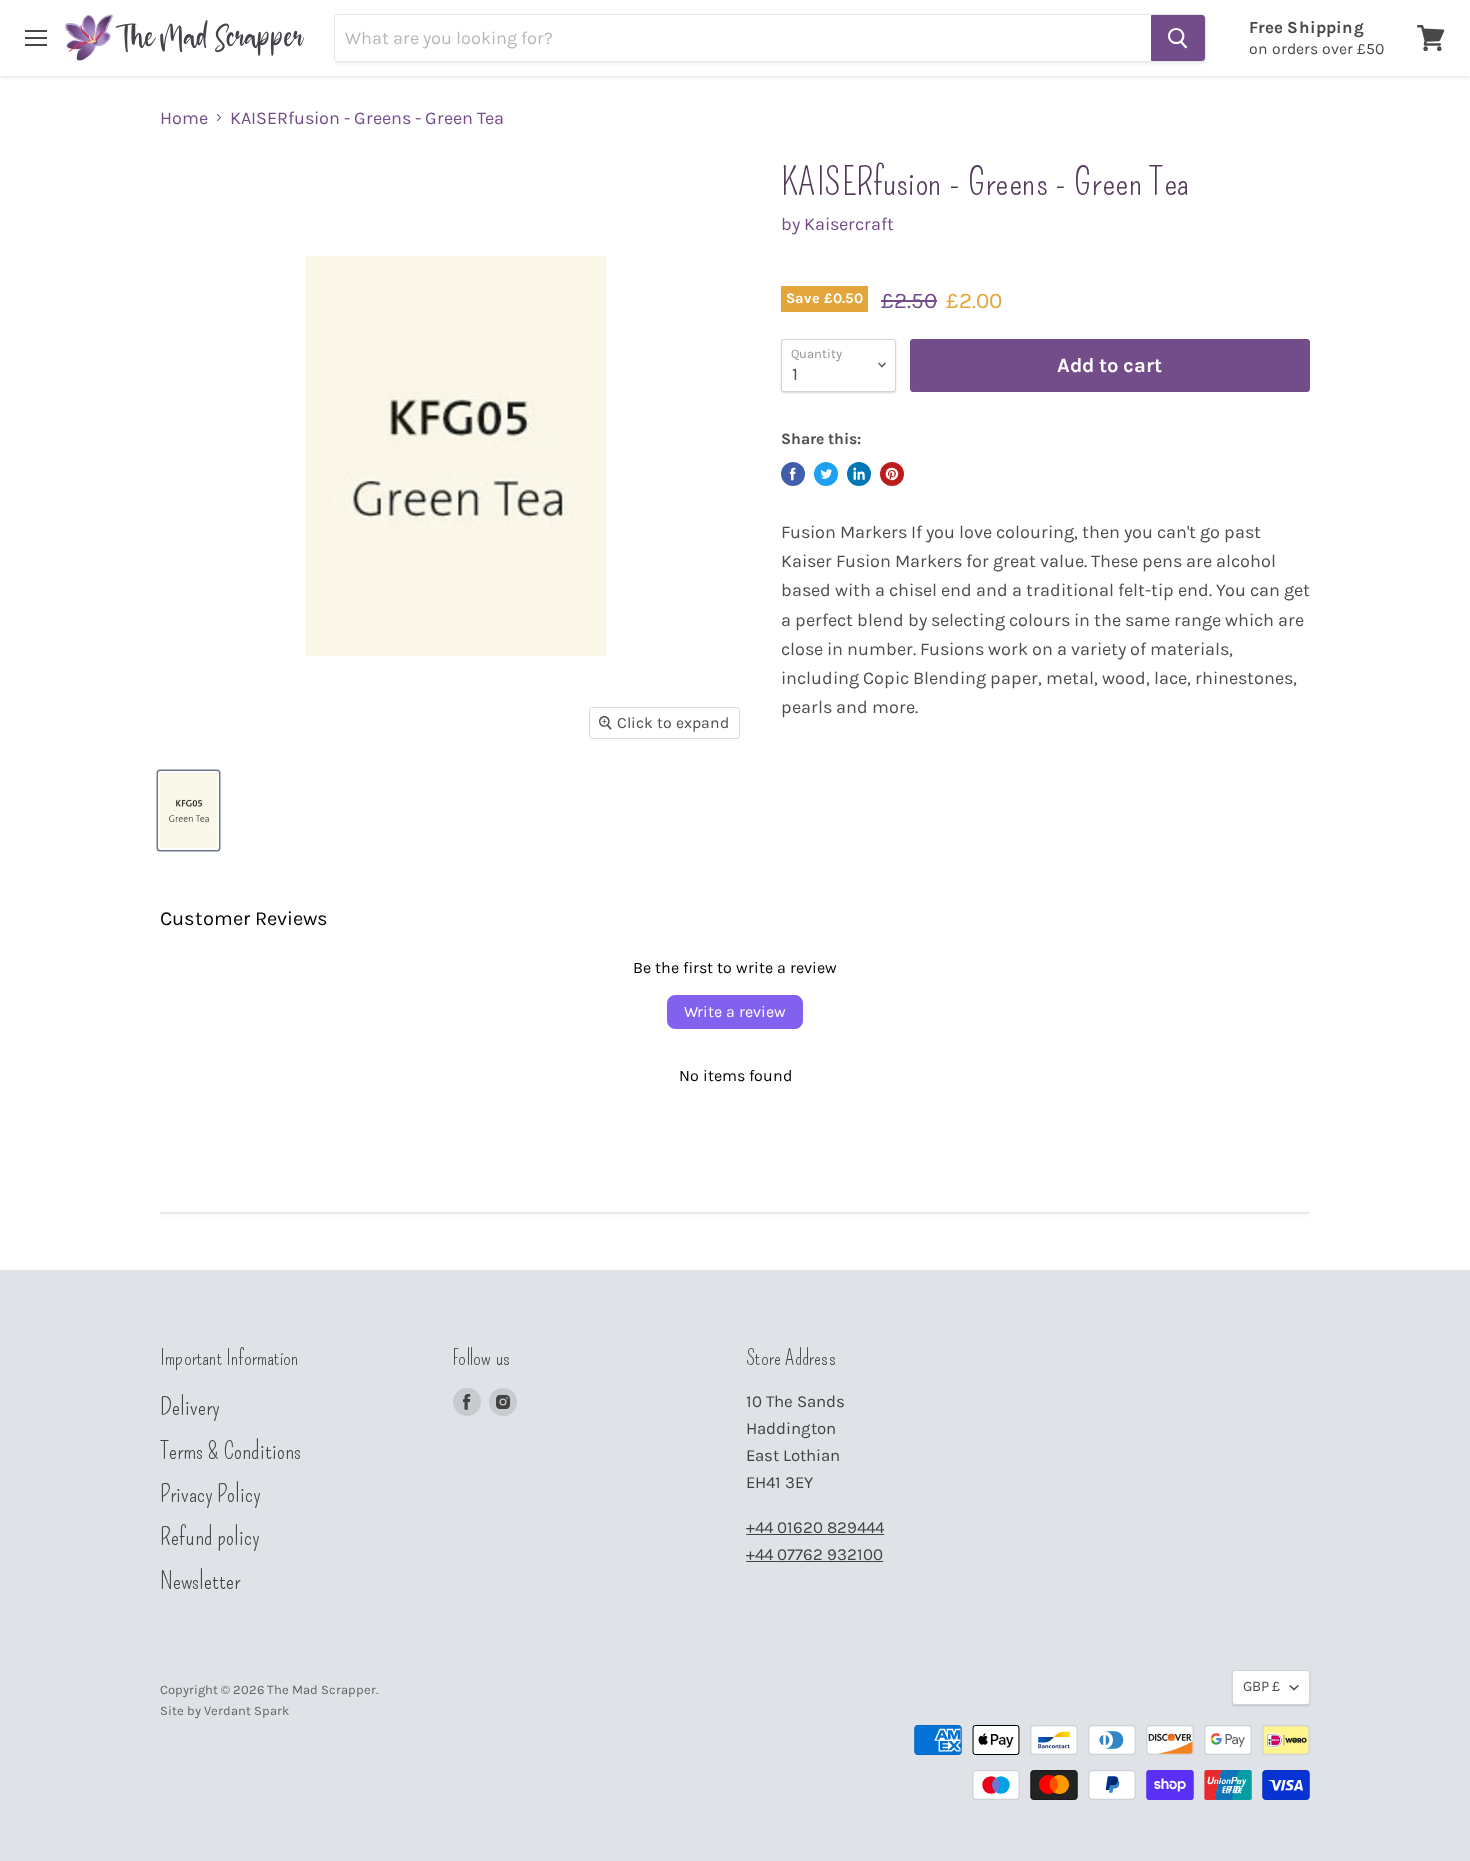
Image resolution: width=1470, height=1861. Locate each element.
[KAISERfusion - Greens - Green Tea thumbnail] (188, 810)
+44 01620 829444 (815, 1527)
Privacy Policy (210, 1494)
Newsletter (200, 1581)
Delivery (190, 1407)
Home (184, 118)
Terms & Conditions (230, 1451)
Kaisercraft (849, 224)
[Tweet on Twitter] (826, 474)
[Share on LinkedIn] (859, 474)
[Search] (1178, 38)
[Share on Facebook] (793, 474)
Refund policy (210, 1537)
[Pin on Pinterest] (892, 474)
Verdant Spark (246, 1710)
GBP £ (1261, 1686)
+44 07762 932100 (814, 1554)
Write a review (735, 1011)
